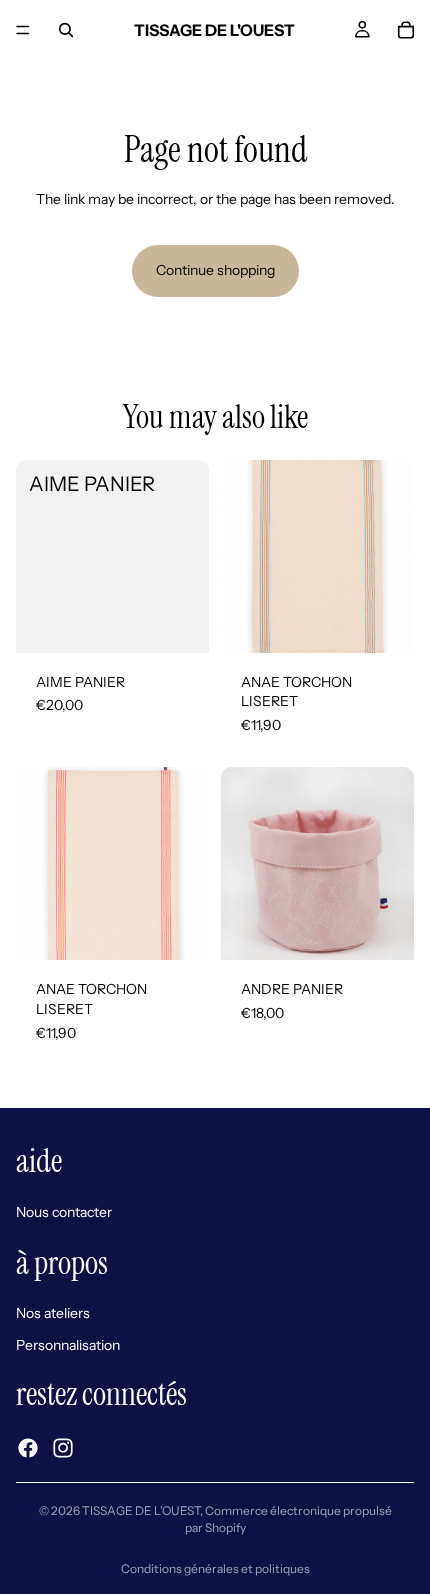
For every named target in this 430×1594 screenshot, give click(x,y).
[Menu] (23, 30)
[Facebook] (28, 1448)
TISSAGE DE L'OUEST (141, 1510)
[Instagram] (63, 1448)
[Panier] (406, 30)
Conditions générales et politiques (215, 1568)
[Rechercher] (66, 30)
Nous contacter (64, 1212)
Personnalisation (68, 1345)
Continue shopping (215, 270)
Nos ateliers (53, 1313)
